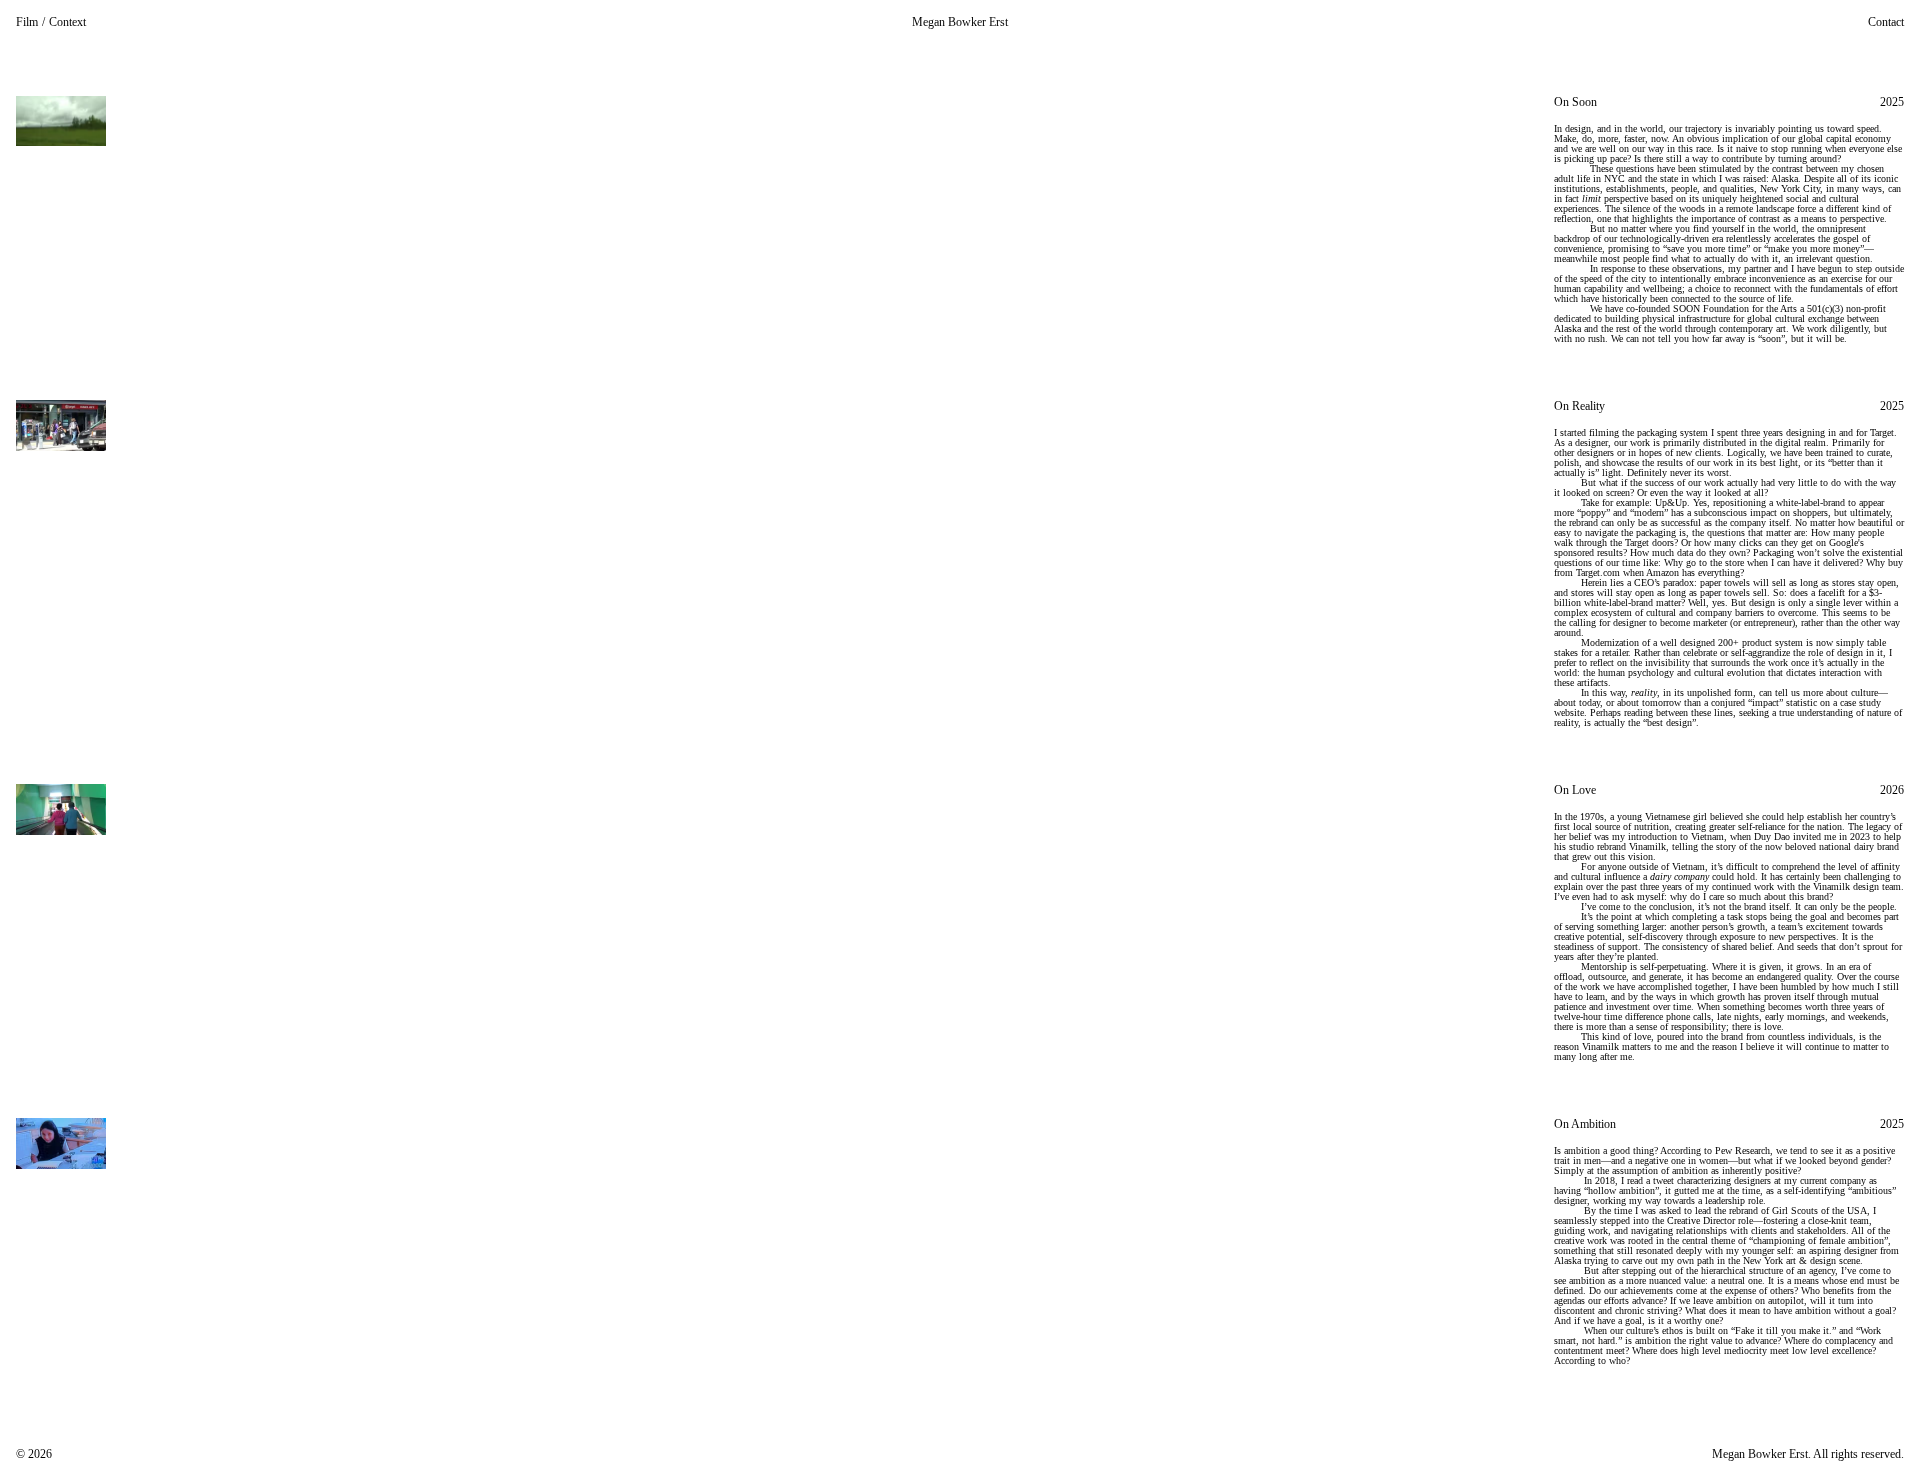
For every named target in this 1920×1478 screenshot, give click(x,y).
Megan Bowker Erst (960, 22)
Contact (1886, 22)
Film (27, 22)
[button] (1729, 220)
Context (67, 22)
